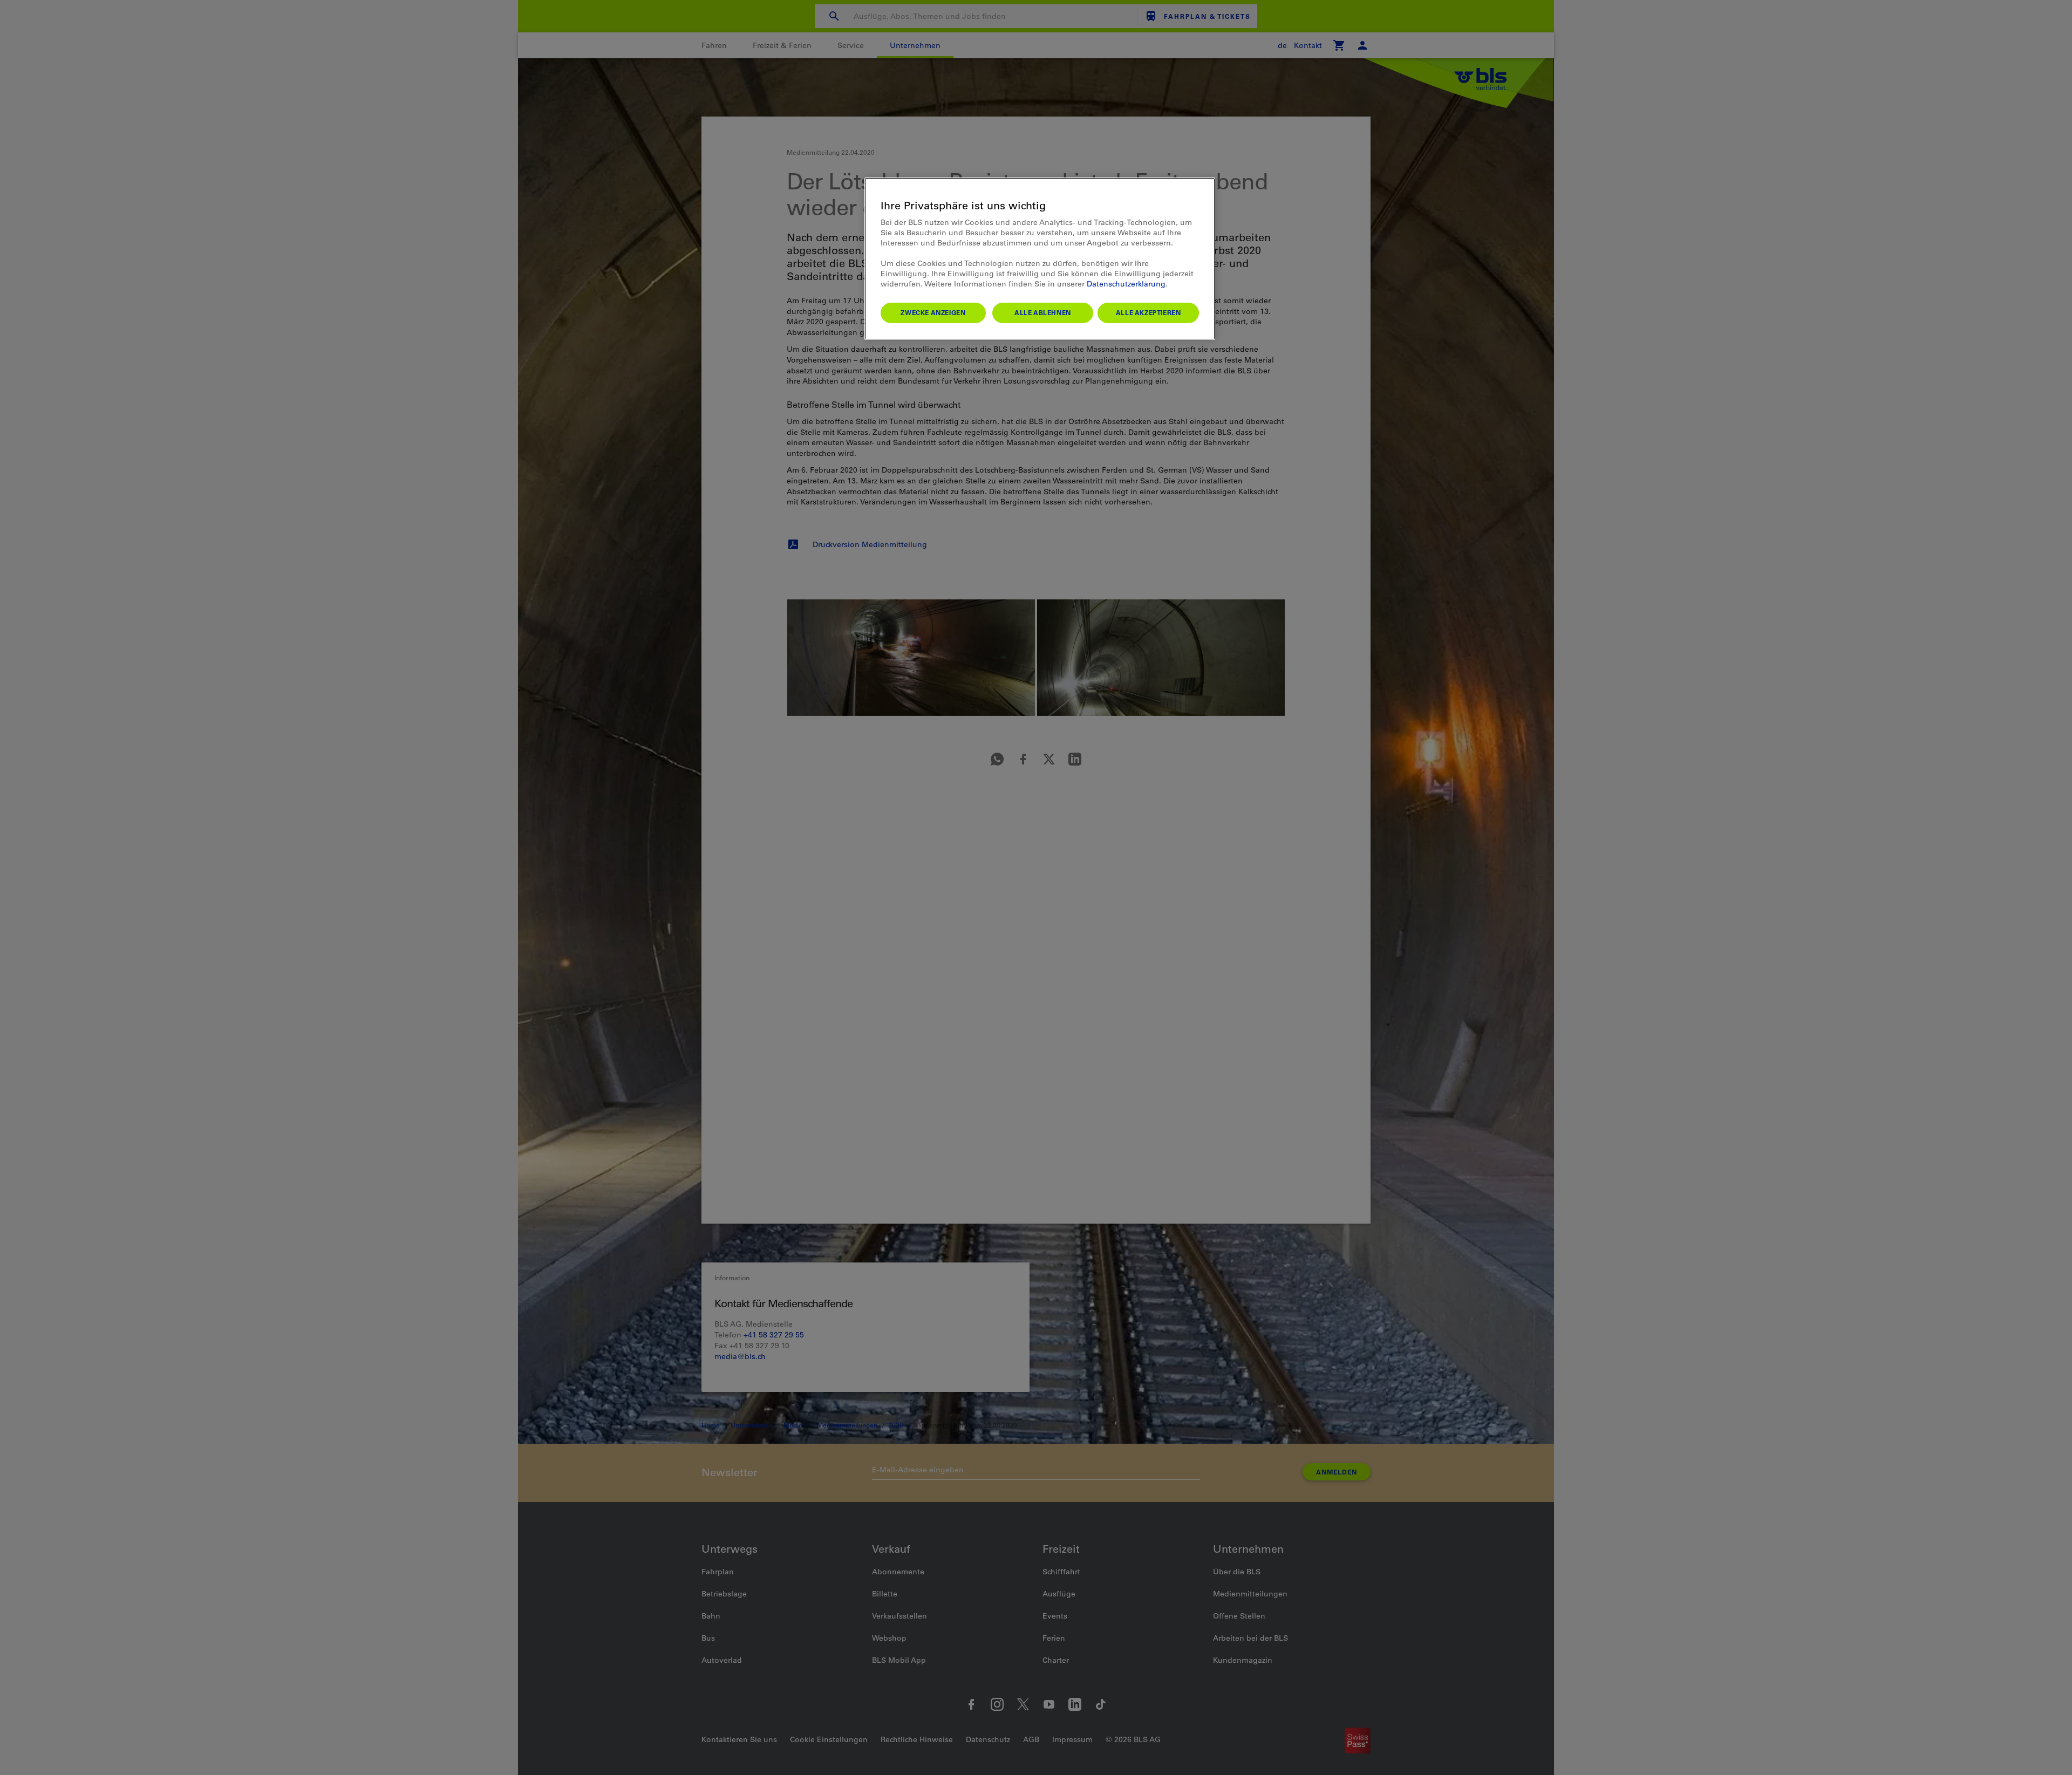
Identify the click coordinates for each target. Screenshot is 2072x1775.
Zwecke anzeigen (933, 312)
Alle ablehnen (1043, 312)
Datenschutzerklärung (1126, 284)
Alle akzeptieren (1149, 312)
